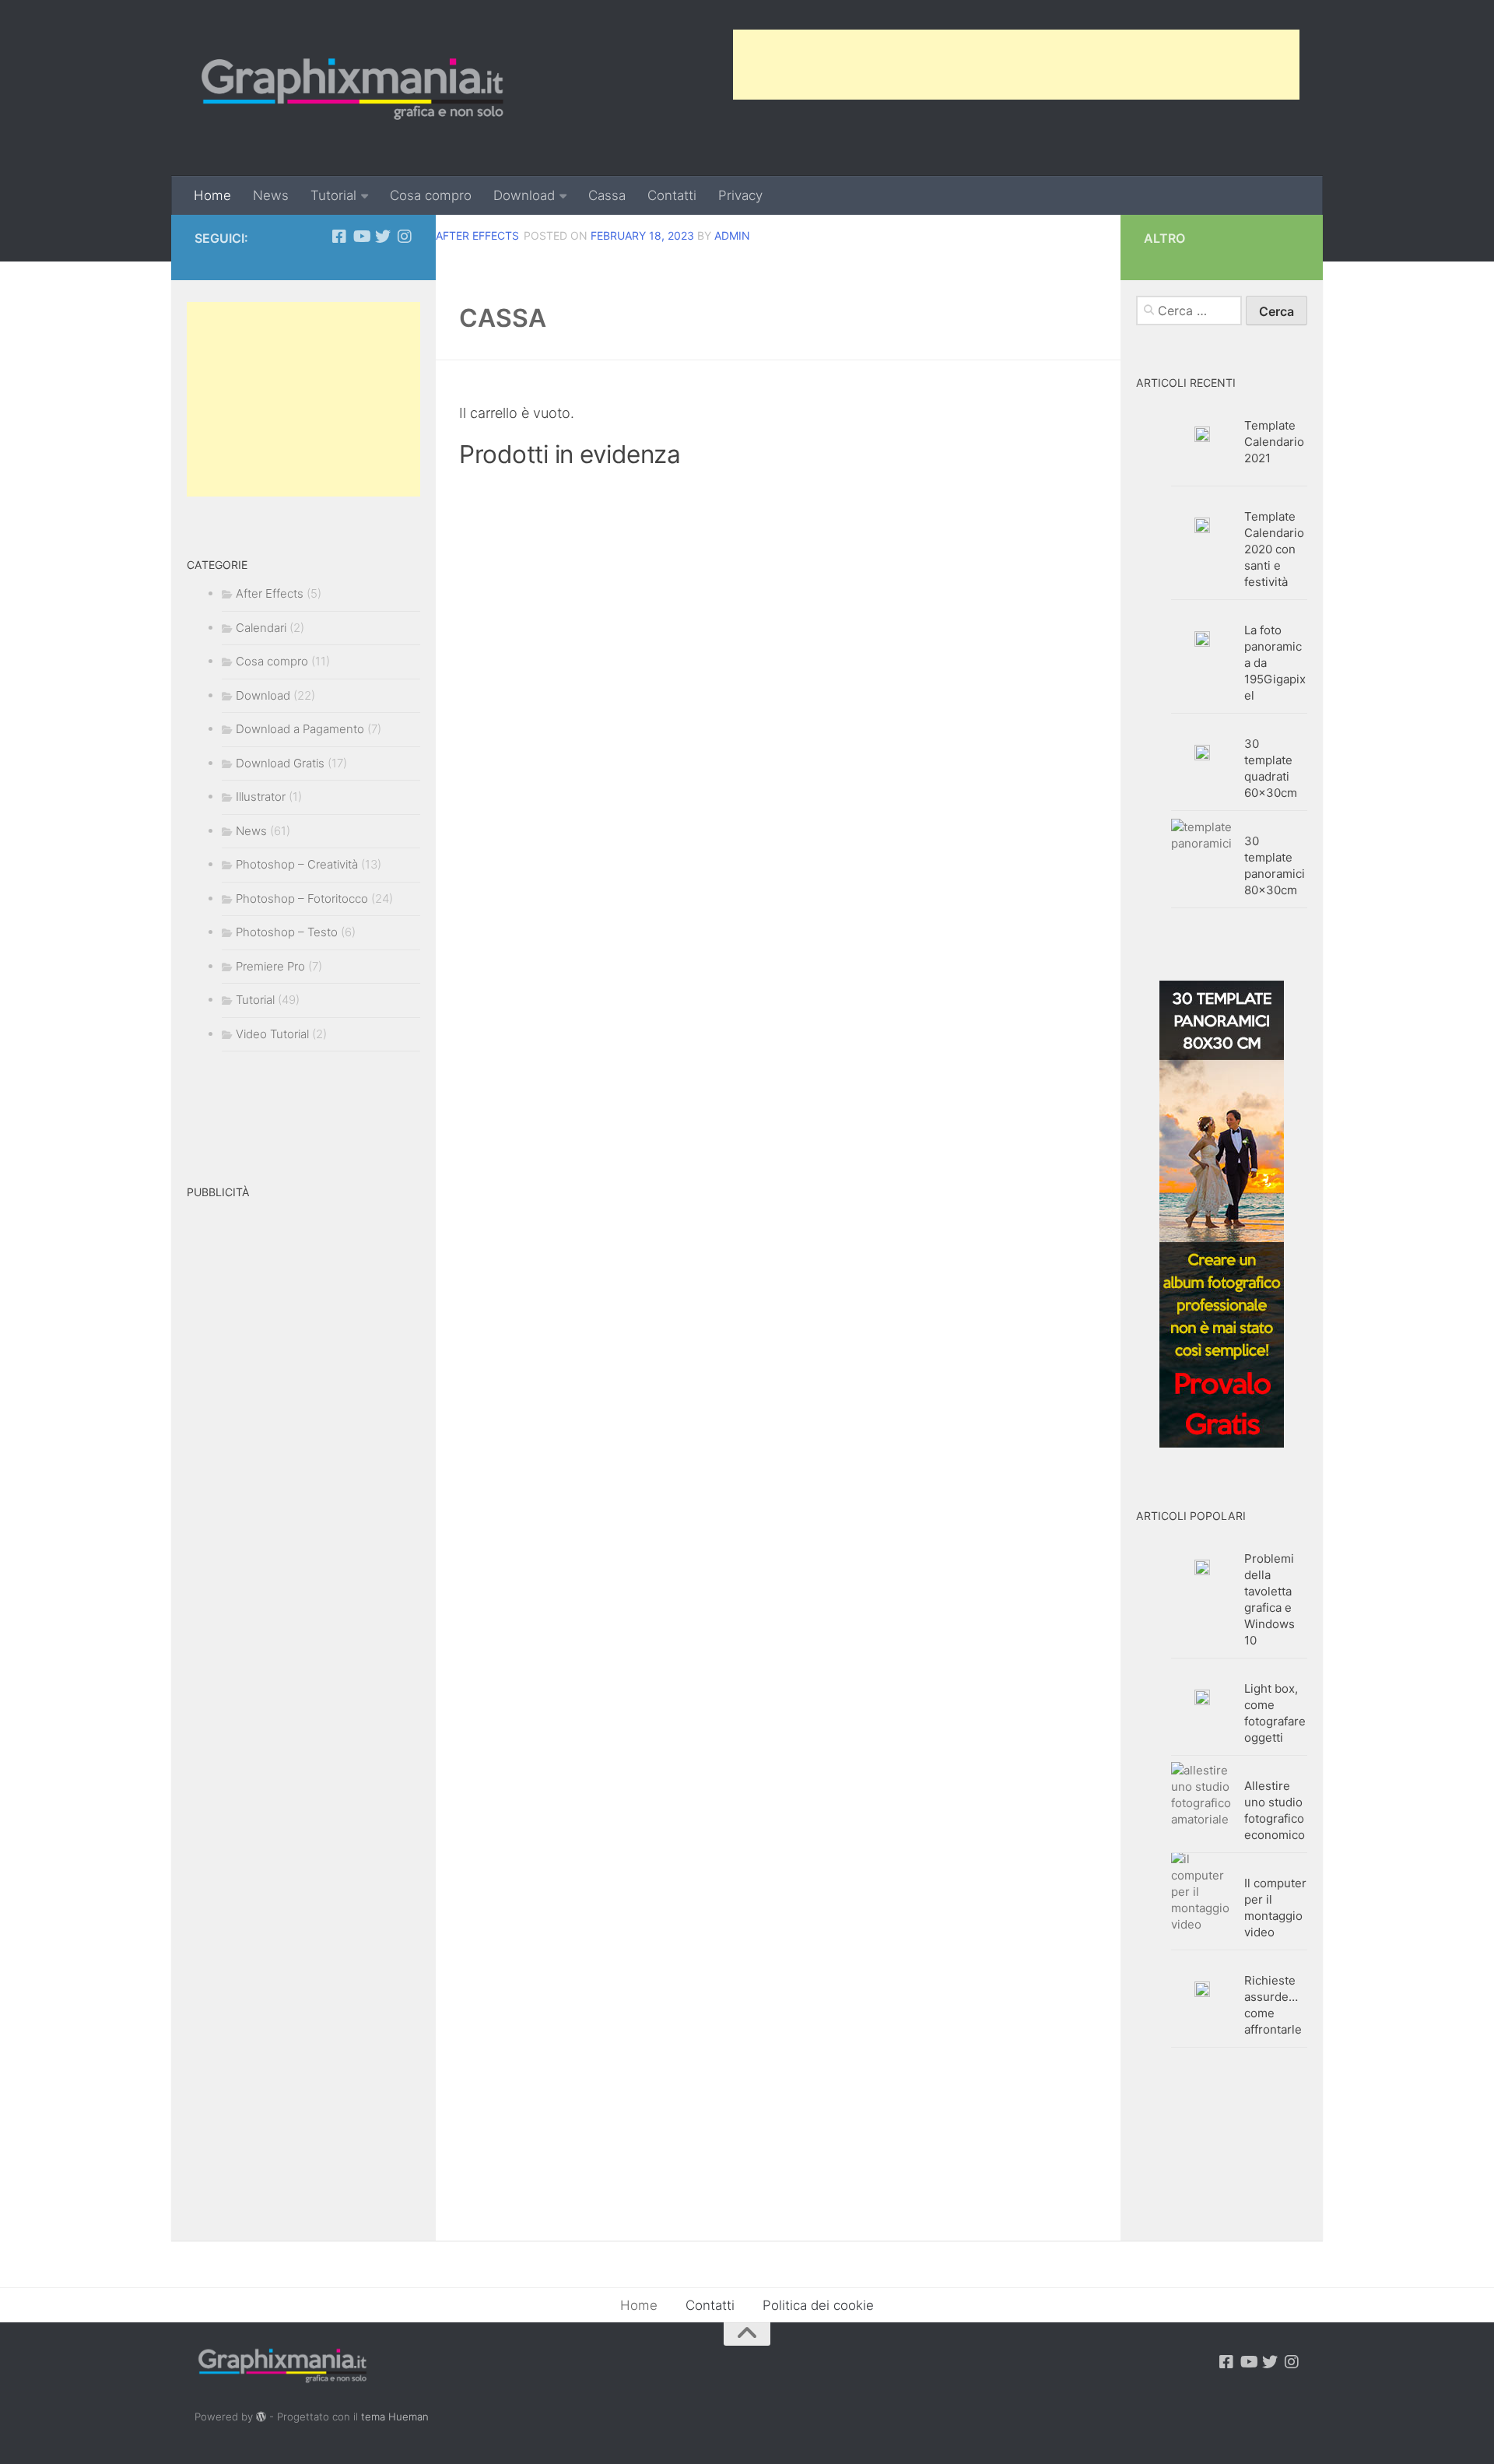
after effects (477, 235)
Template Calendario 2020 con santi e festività (1274, 549)
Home (212, 195)
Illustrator (261, 797)
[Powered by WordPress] (261, 2417)
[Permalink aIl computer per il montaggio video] (1202, 1892)
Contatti (672, 195)
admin (732, 235)
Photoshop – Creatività (297, 864)
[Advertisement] (1016, 65)
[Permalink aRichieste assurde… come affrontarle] (1202, 1989)
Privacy (740, 195)
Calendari (261, 628)
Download (524, 195)
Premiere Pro (270, 966)
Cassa (607, 195)
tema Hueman (395, 2417)
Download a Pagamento (300, 729)
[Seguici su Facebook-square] (339, 237)
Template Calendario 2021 (1274, 442)
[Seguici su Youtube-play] (361, 237)
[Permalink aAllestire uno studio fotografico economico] (1202, 1795)
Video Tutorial (272, 1034)
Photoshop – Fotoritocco (302, 899)
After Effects (270, 593)
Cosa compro (431, 195)
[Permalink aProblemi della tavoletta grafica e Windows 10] (1202, 1567)
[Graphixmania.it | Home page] (352, 88)
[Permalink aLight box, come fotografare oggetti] (1202, 1697)
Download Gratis (280, 763)
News (271, 195)
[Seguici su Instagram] (405, 237)
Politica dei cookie (818, 2305)
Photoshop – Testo (287, 932)
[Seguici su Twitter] (383, 237)
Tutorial (333, 195)
